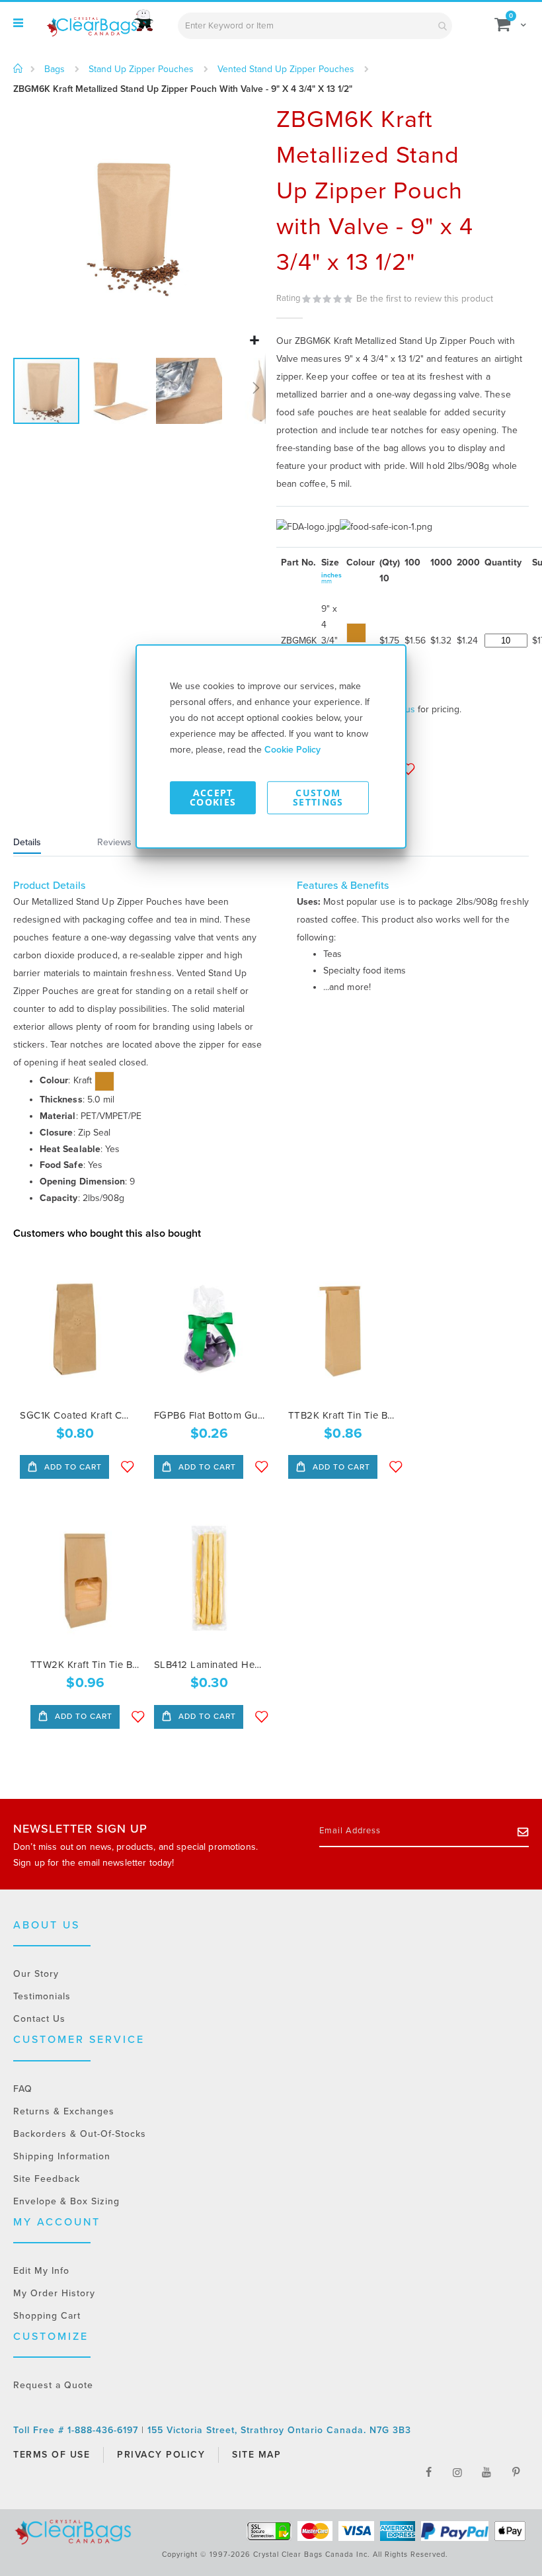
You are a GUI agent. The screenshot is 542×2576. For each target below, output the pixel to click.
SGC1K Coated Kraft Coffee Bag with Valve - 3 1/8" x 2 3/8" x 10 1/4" (75, 1415)
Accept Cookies (213, 797)
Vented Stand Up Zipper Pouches (286, 69)
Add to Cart (72, 1467)
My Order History (54, 2293)
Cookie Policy (292, 750)
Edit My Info (41, 2271)
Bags (55, 69)
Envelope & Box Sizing (66, 2201)
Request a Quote (53, 2385)
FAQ (23, 2089)
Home (18, 69)
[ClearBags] (99, 23)
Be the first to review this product (425, 299)
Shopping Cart (47, 2316)
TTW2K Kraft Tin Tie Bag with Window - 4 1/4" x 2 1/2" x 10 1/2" (86, 1665)
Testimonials (42, 1996)
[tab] (44, 844)
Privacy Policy (161, 2455)
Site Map (256, 2455)
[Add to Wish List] (128, 1467)
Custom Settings (318, 797)
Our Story (36, 1974)
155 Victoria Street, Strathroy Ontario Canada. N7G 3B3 (279, 2430)
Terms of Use (52, 2455)
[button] (254, 341)
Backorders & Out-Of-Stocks (80, 2134)
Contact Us (39, 2019)
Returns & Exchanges (64, 2111)
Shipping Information (62, 2156)
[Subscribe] (523, 1831)
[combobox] (315, 26)
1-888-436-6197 (104, 2430)
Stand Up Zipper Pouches (141, 69)
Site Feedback (47, 2179)
